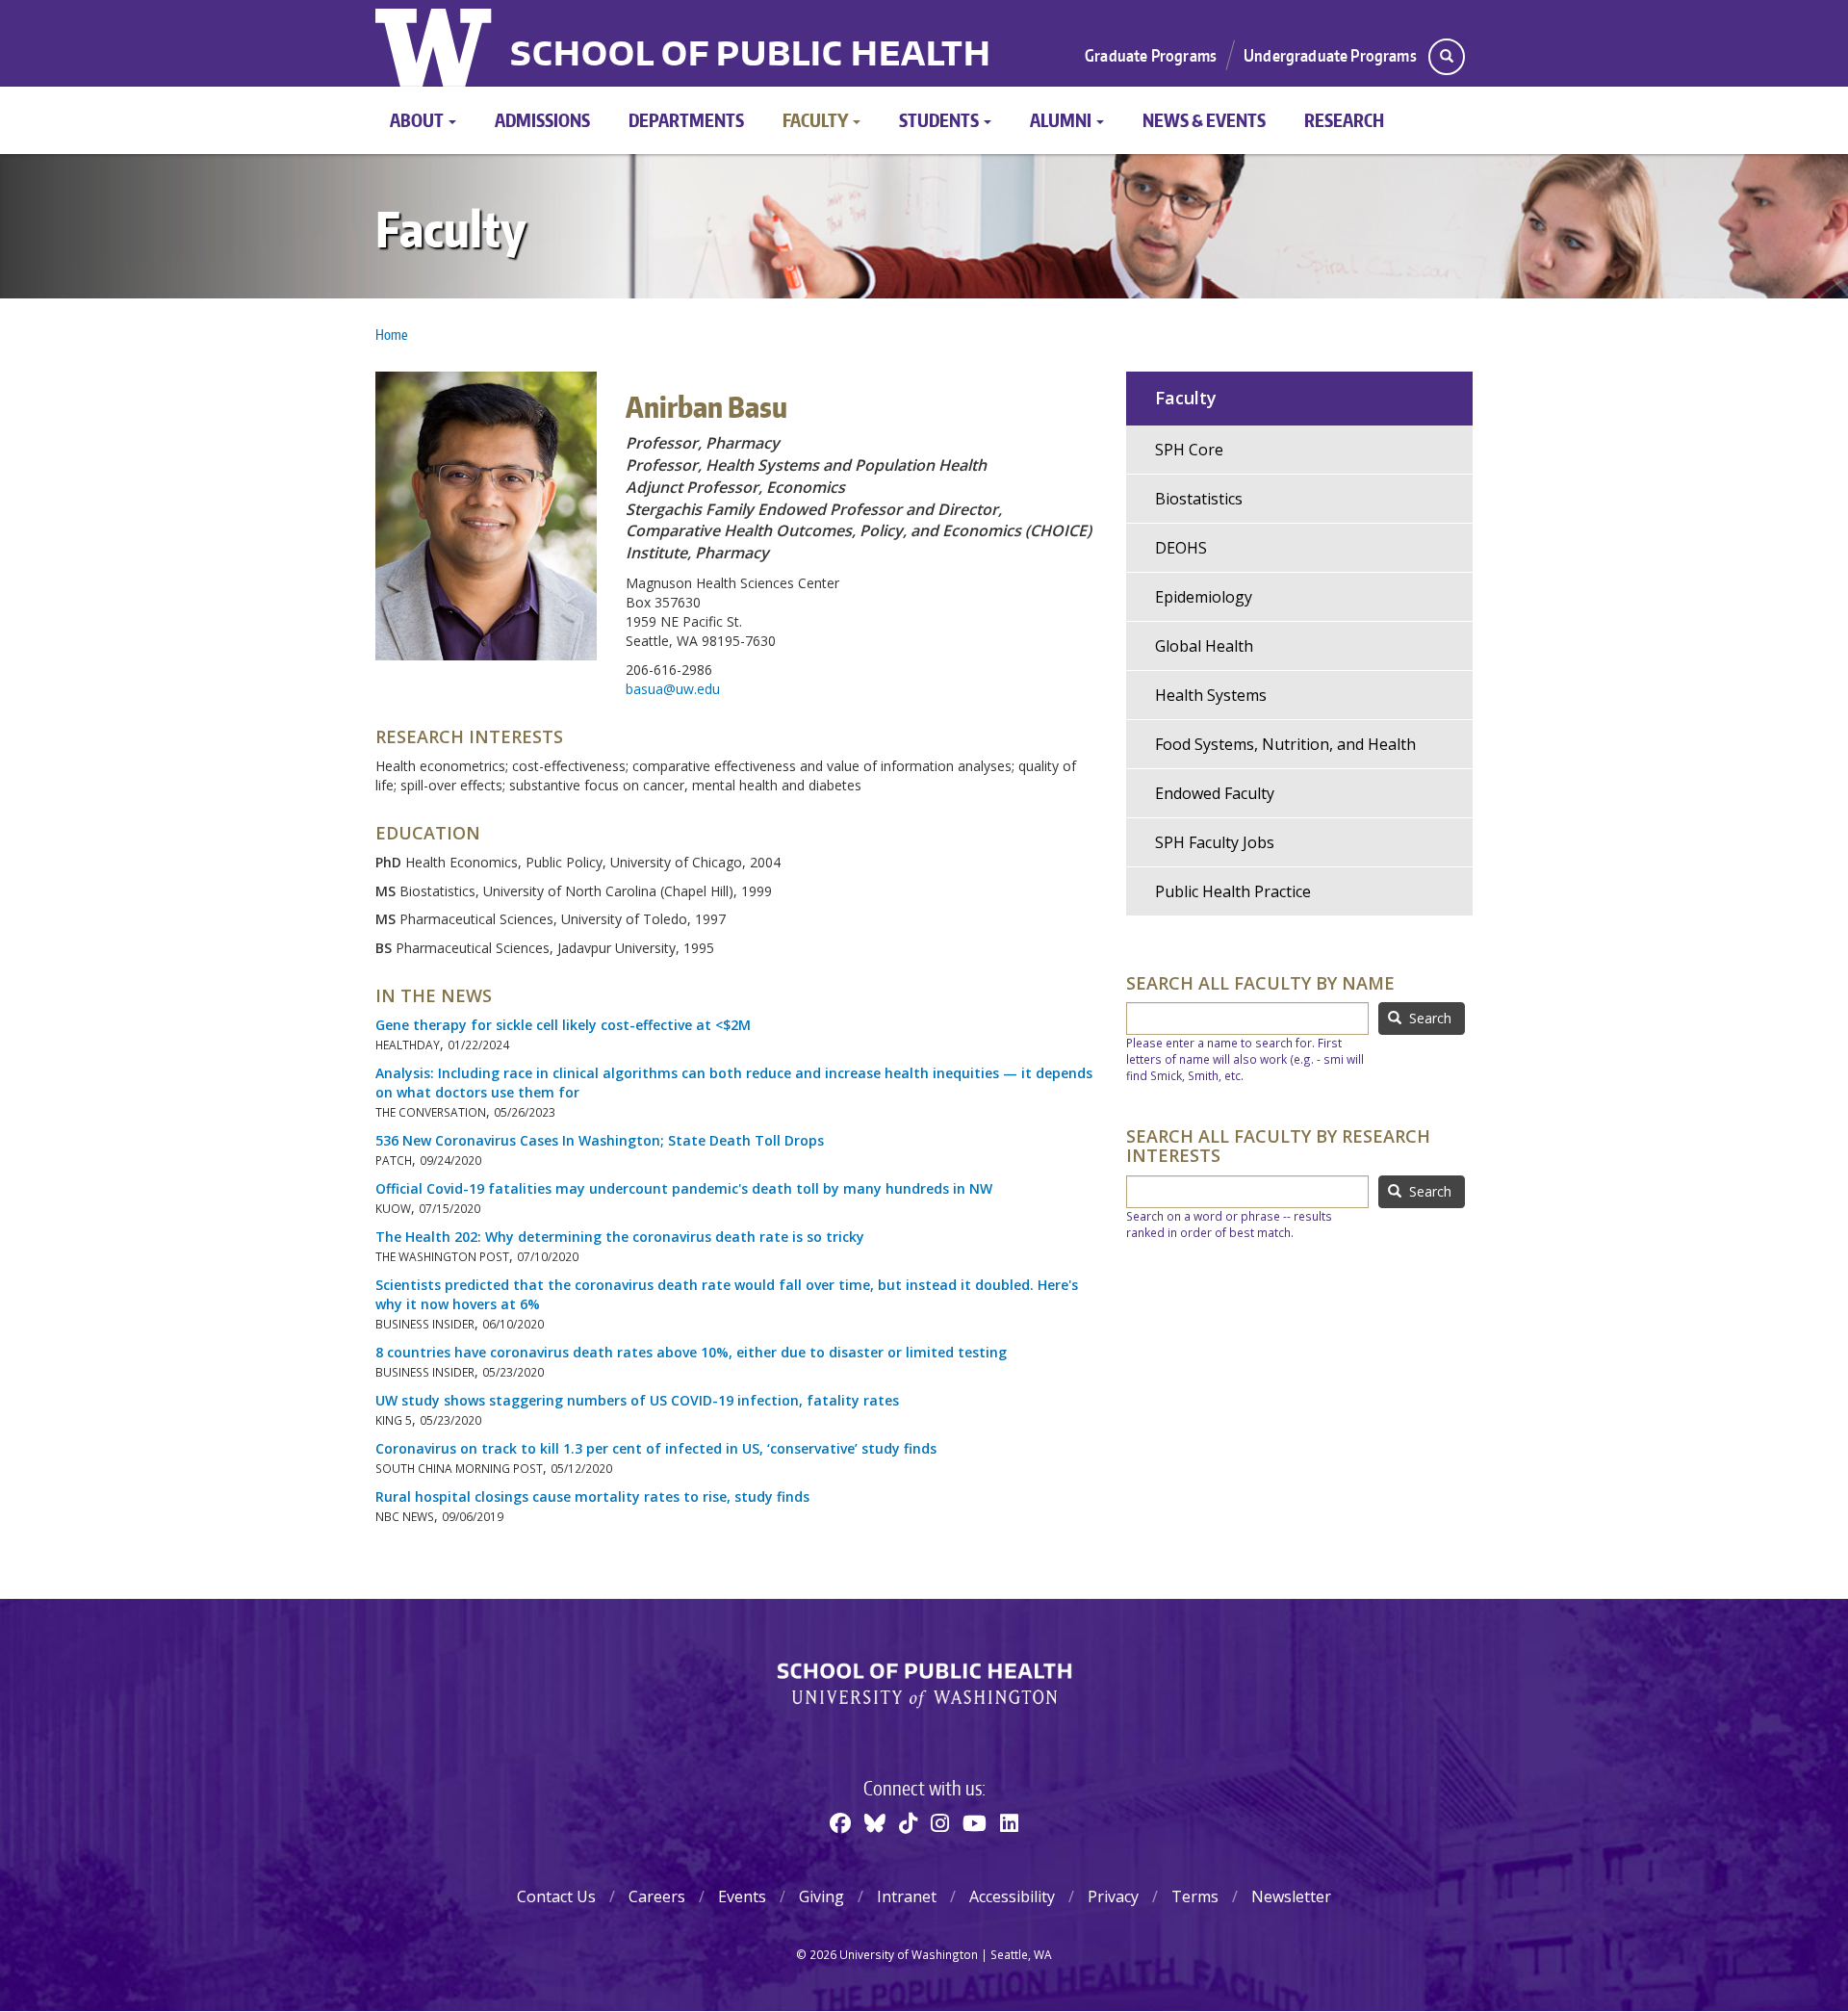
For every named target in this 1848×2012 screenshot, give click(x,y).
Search (1428, 1018)
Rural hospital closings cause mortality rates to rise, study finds (592, 1496)
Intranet (907, 1896)
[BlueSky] (875, 1822)
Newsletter (1291, 1896)
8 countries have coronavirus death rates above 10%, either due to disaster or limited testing (691, 1352)
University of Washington (436, 43)
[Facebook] (840, 1822)
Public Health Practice (1233, 891)
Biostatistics (1199, 499)
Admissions (542, 120)
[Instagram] (940, 1822)
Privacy (1113, 1896)
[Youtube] (975, 1822)
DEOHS (1181, 548)
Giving (821, 1896)
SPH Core (1189, 450)
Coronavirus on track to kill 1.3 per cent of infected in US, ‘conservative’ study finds (656, 1448)
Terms (1195, 1896)
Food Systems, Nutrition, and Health (1285, 744)
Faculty (817, 120)
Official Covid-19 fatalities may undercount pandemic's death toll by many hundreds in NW (684, 1188)
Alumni (1062, 120)
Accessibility (1012, 1896)
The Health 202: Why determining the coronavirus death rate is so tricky (620, 1237)
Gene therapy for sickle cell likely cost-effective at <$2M (563, 1025)
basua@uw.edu (673, 689)
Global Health (1204, 646)
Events (742, 1896)
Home (391, 335)
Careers (657, 1896)
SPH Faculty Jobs (1215, 842)
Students (940, 120)
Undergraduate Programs (1330, 55)
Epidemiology (1204, 597)
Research (1344, 120)
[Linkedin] (1009, 1822)
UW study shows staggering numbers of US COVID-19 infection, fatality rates (637, 1400)
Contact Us (556, 1896)
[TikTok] (908, 1822)
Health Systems (1211, 695)
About (418, 120)
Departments (686, 120)
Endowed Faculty (1215, 793)
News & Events (1204, 120)
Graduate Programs (1151, 55)
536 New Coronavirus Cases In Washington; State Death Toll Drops (600, 1140)
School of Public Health (751, 56)
